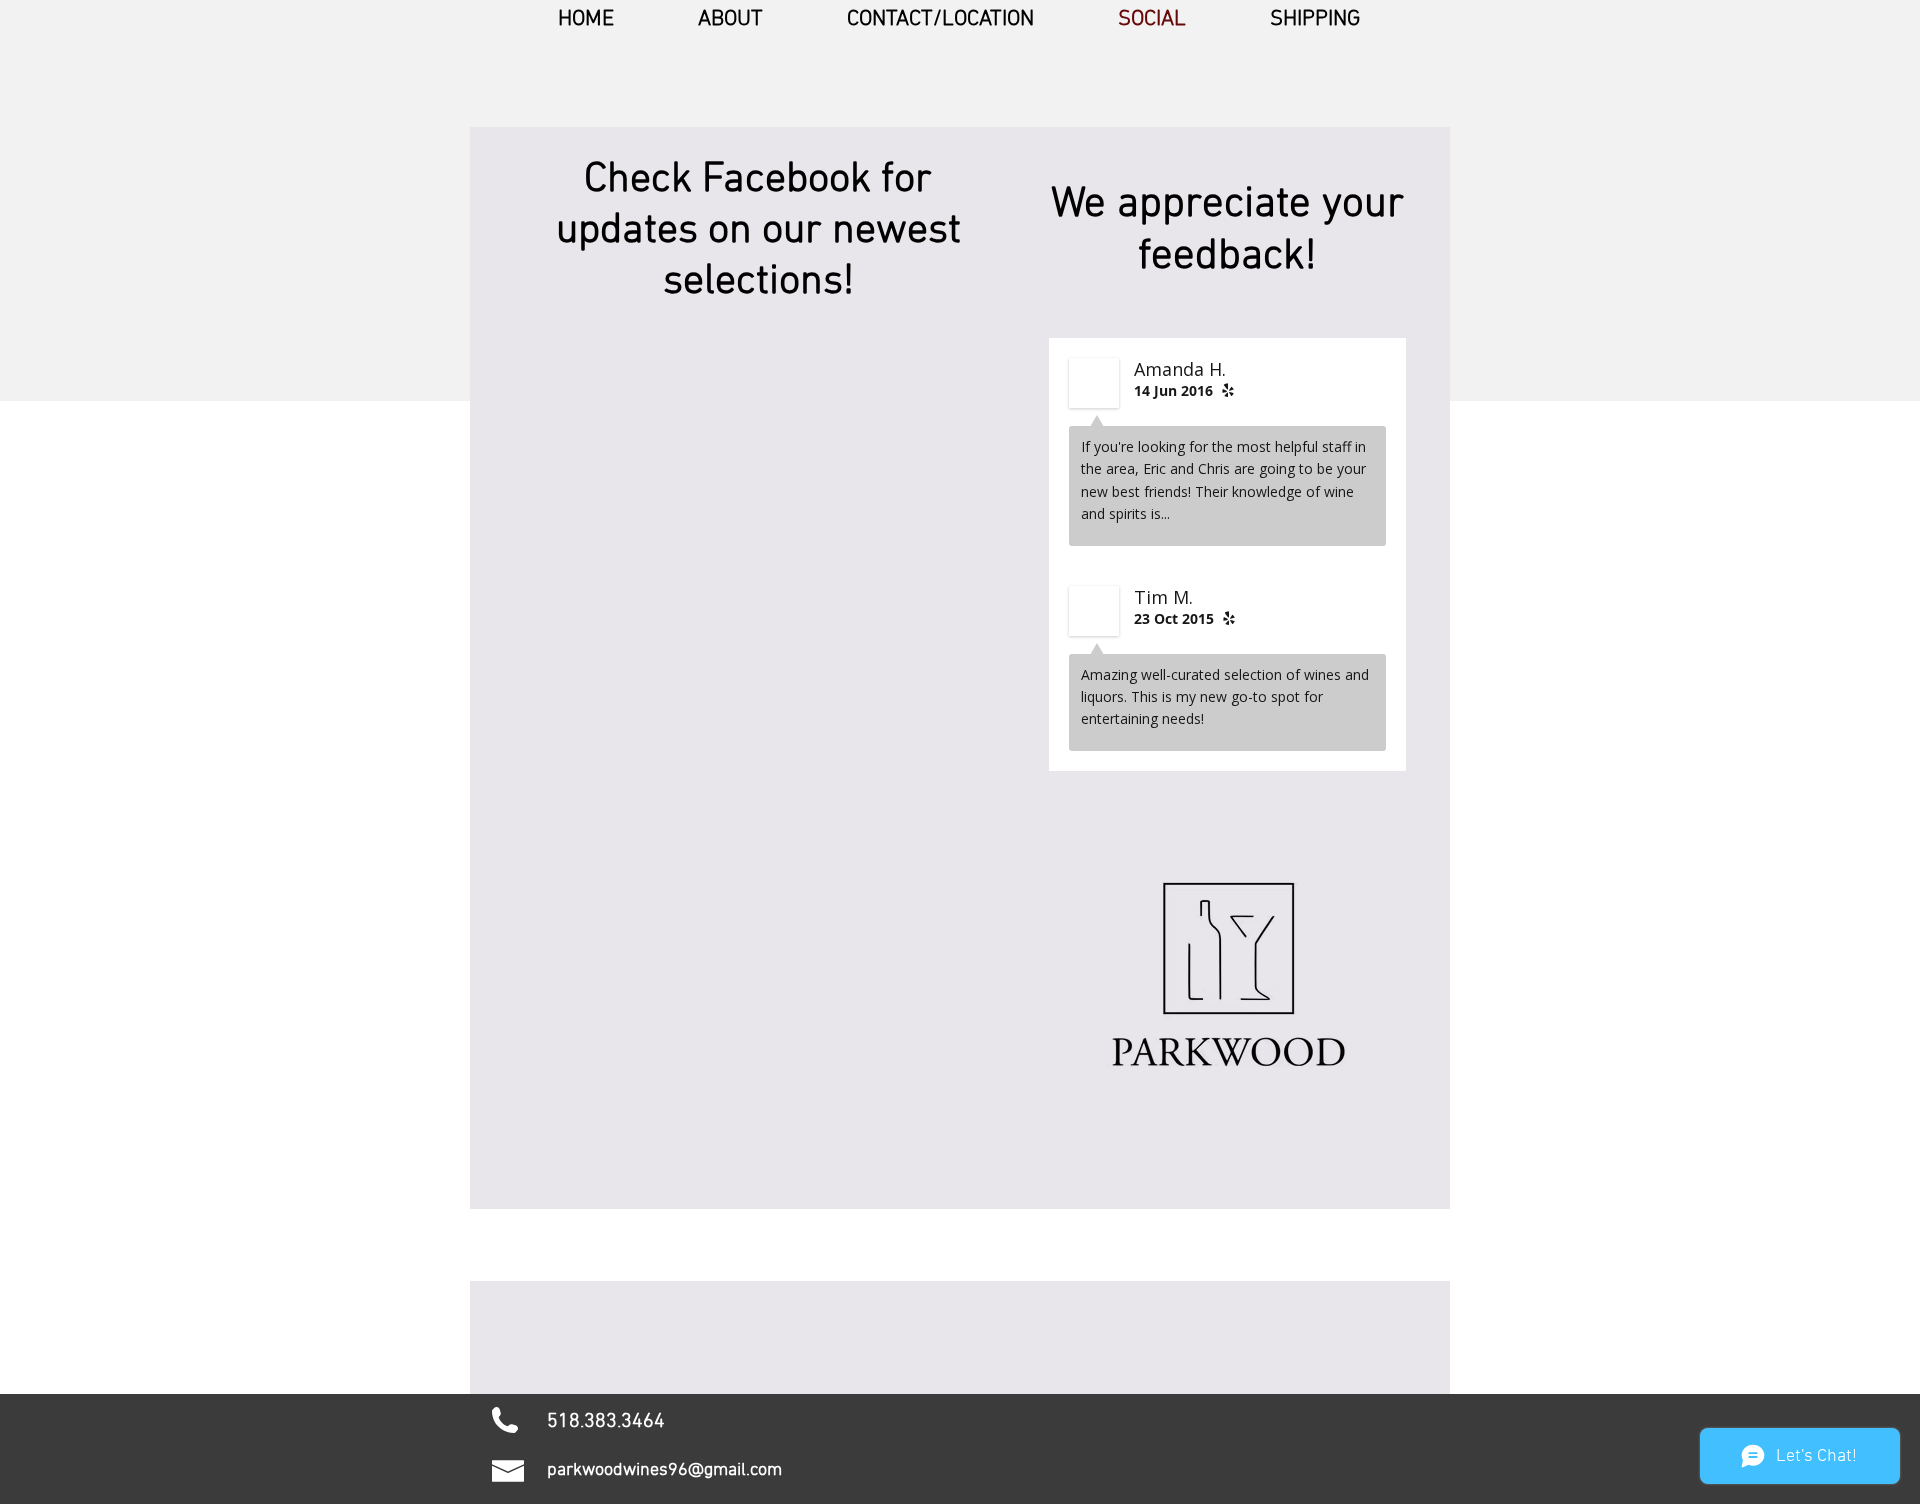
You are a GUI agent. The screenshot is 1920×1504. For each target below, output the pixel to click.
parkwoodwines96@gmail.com (664, 1470)
